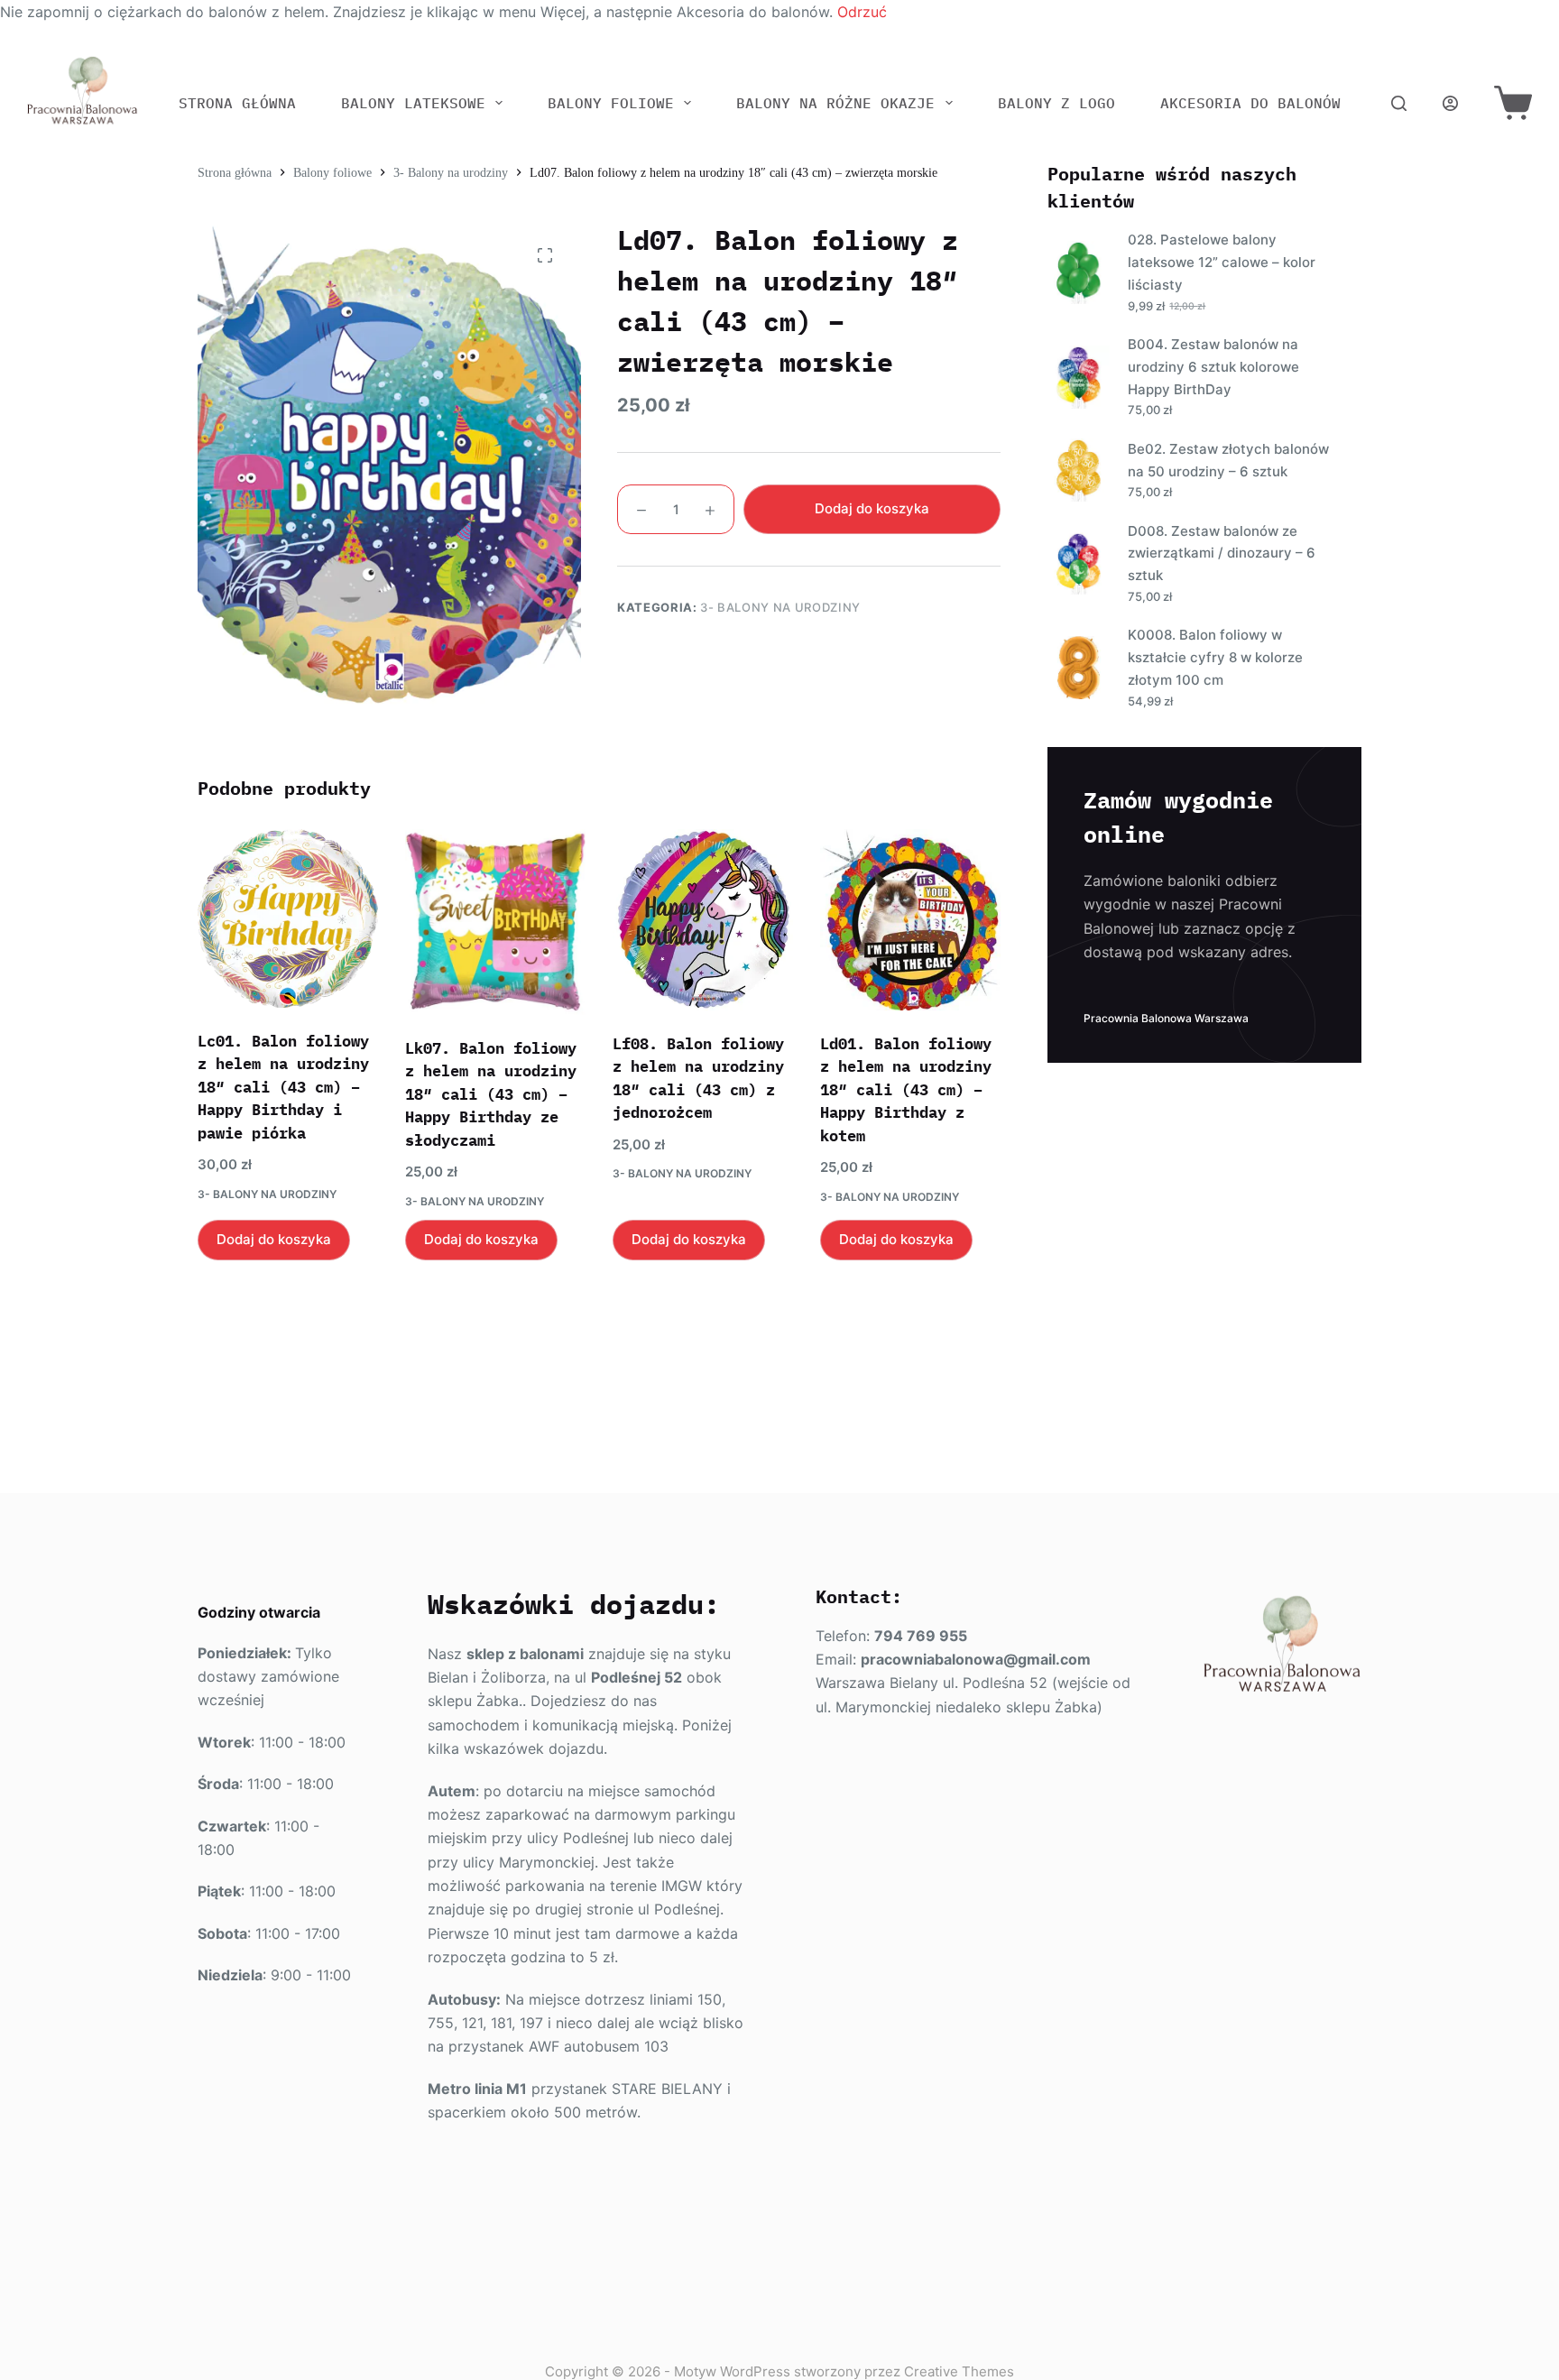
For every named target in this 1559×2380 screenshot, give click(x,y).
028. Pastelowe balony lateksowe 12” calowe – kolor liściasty (1222, 262)
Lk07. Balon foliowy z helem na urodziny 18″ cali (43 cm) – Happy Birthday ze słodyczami (491, 1094)
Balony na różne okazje (835, 103)
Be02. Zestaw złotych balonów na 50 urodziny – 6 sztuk (1228, 460)
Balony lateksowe (413, 103)
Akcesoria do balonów (1250, 103)
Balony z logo (1056, 103)
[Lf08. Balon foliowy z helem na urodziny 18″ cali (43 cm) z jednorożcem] (703, 919)
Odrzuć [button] (862, 12)
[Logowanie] (1450, 103)
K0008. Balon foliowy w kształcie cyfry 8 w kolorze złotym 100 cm (1215, 657)
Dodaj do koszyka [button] (274, 1239)
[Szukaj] (1399, 103)
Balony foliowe (611, 103)
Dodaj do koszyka (872, 508)
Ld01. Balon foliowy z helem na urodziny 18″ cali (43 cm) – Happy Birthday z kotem (906, 1090)
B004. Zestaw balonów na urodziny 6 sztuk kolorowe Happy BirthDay (1213, 367)
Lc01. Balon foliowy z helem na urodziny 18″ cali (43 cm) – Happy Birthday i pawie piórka (283, 1087)
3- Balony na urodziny (780, 607)
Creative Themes (959, 2371)
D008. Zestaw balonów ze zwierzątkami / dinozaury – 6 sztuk (1222, 553)
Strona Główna (237, 103)
